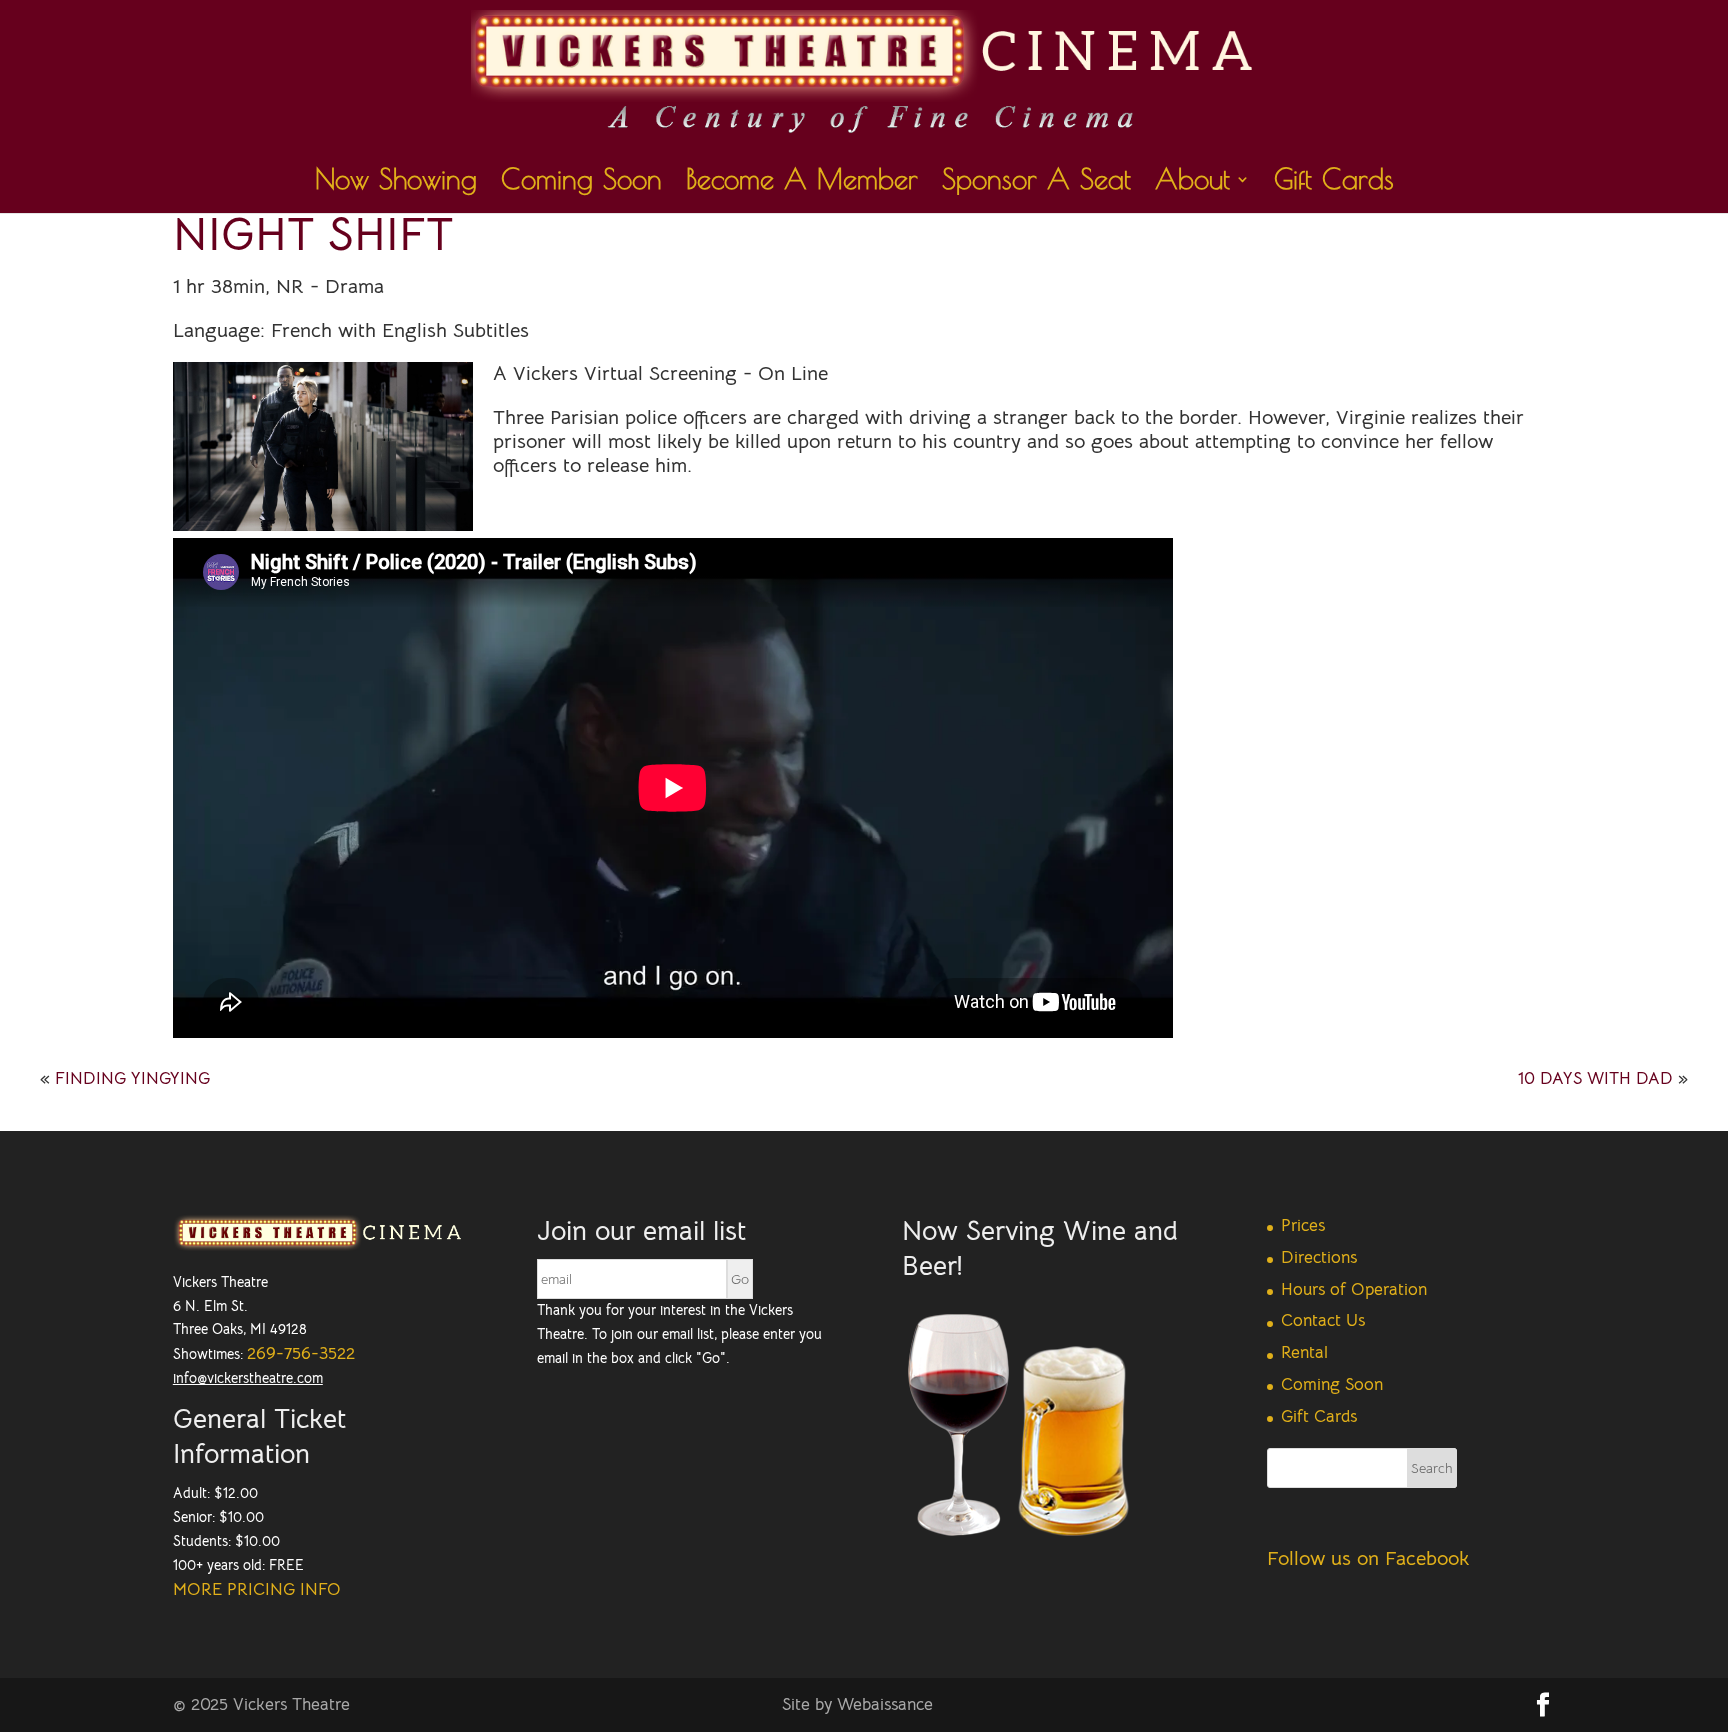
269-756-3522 (301, 1353)
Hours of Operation (1354, 1289)
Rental (1304, 1352)
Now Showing (396, 183)
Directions (1319, 1257)
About (1192, 183)
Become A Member (802, 183)
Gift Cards (1334, 183)
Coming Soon (581, 183)
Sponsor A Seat (1036, 183)
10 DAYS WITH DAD (1595, 1078)
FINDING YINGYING (132, 1078)
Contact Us (1323, 1320)
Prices (1303, 1225)
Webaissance (885, 1704)
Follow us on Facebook (1368, 1558)
